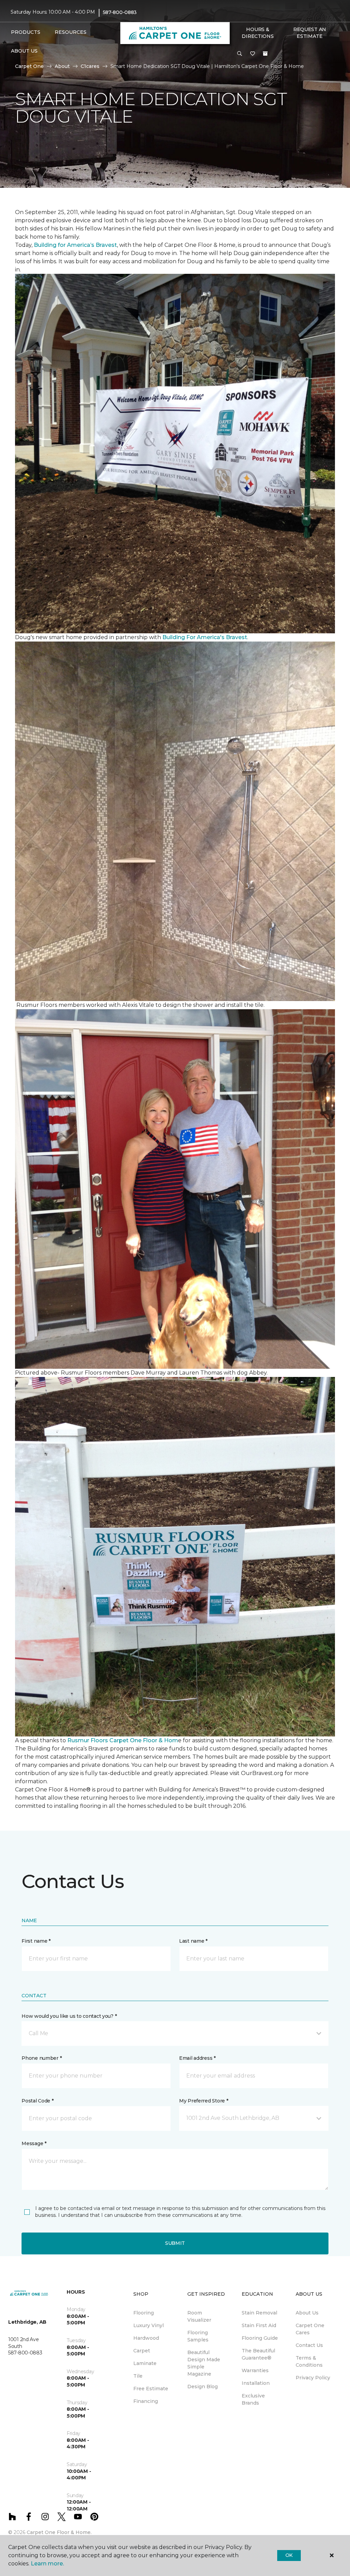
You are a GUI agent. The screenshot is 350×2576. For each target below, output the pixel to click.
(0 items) (265, 54)
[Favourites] (253, 54)
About (62, 66)
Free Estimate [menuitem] (151, 2389)
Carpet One (29, 66)
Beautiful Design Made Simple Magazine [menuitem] (204, 2363)
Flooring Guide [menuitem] (260, 2338)
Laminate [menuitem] (145, 2363)
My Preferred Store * (204, 2101)
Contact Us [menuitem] (309, 2345)
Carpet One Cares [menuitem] (310, 2329)
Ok (289, 2555)
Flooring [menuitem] (144, 2313)
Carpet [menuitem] (142, 2351)
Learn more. (47, 2564)
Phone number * (42, 2058)
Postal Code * (37, 2101)
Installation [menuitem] (256, 2383)
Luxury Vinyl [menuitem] (149, 2325)
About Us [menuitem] (307, 2313)
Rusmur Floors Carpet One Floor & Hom (123, 1740)
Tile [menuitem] (138, 2376)
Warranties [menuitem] (255, 2370)
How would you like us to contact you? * (69, 2016)
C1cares (90, 66)
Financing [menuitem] (146, 2401)
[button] (240, 54)
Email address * (197, 2058)
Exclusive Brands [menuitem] (253, 2399)
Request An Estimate (310, 33)
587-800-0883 (120, 12)
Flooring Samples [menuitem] (198, 2336)
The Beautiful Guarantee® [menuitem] (258, 2354)
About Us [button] (24, 51)
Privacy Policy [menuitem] (313, 2378)
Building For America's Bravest (205, 637)
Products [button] (26, 32)
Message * (34, 2143)
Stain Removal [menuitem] (259, 2313)
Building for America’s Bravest (75, 245)
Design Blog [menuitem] (203, 2387)
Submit (175, 2243)
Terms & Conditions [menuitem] (309, 2361)
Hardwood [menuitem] (146, 2338)
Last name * (193, 1941)
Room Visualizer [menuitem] (199, 2316)
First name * (36, 1941)
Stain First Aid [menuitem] (259, 2325)
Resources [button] (71, 32)
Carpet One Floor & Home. (59, 2532)
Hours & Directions (258, 33)
